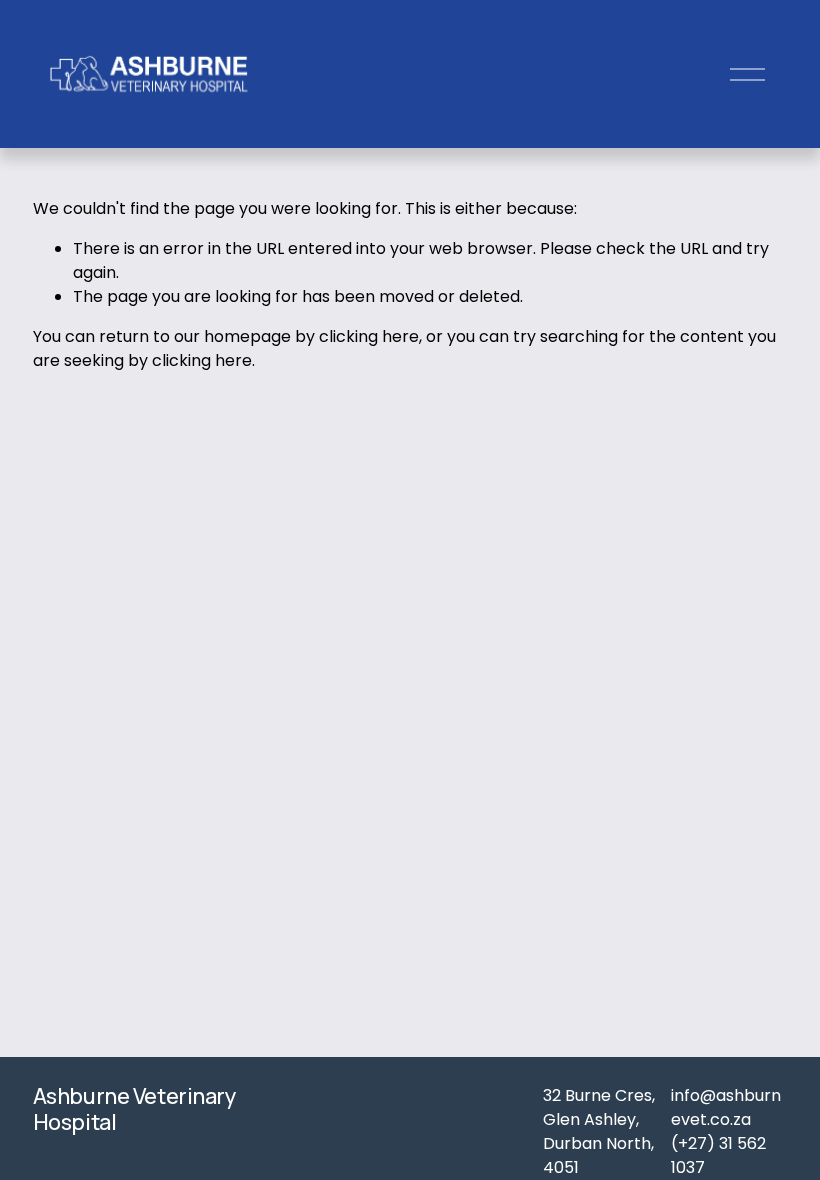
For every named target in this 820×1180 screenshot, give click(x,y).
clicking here (369, 336)
